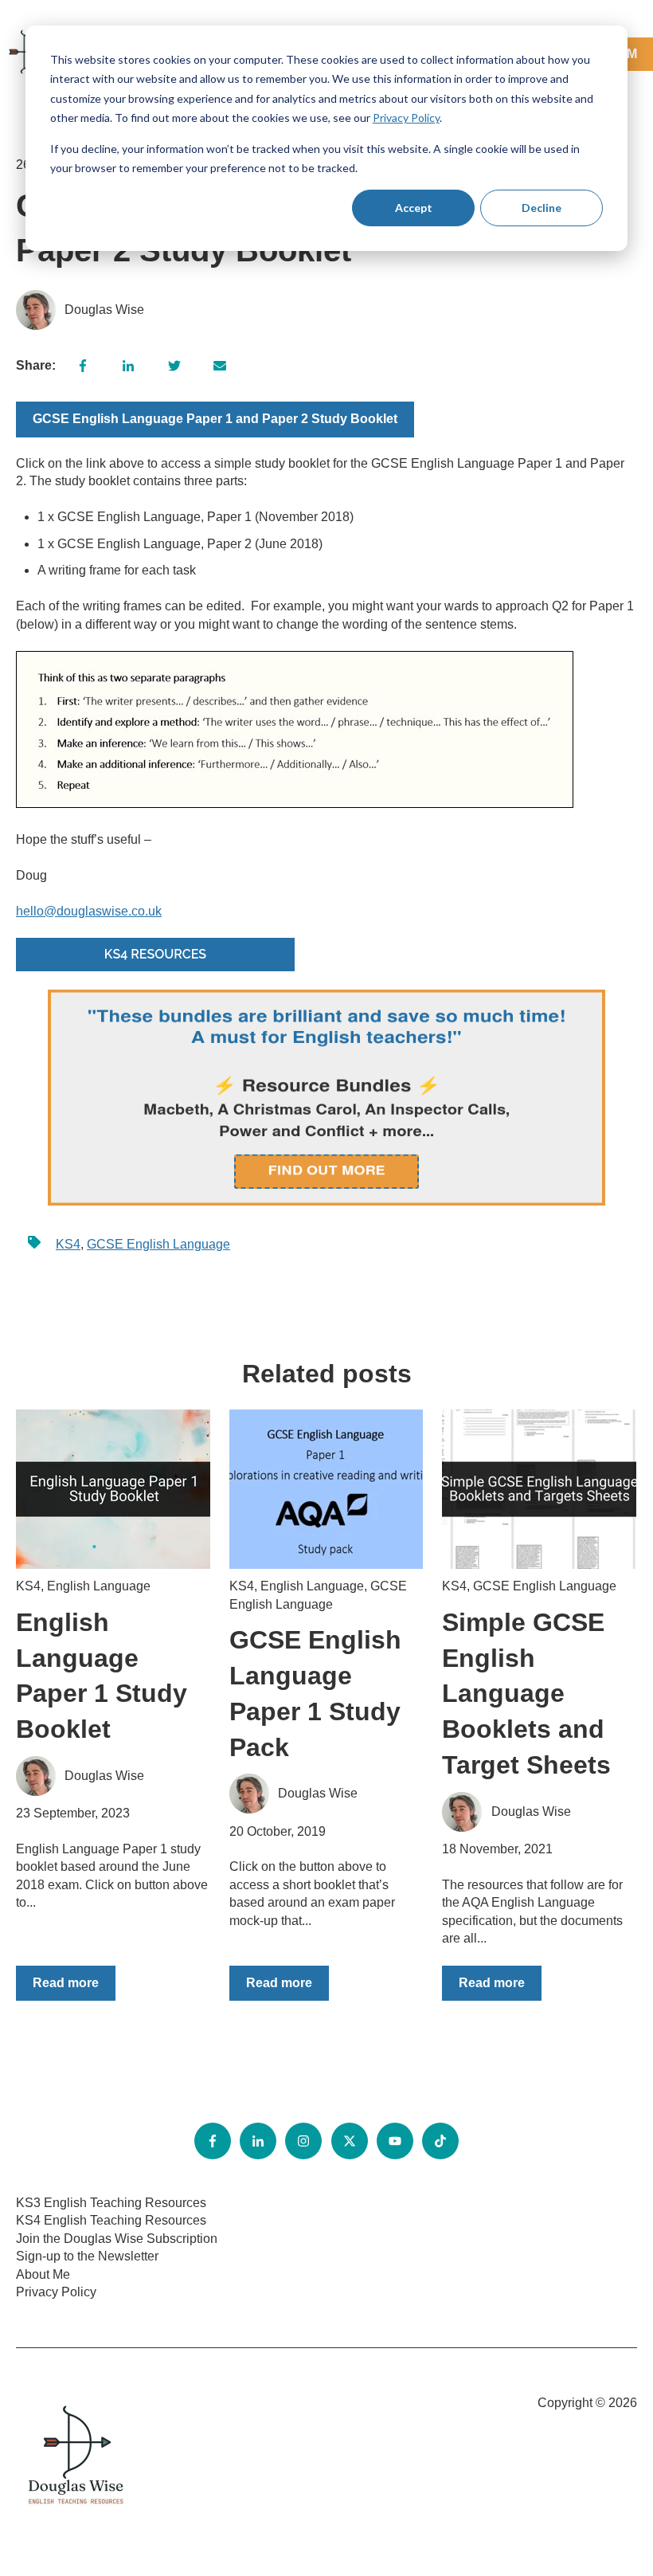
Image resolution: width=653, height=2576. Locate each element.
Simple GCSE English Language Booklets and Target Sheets (526, 1694)
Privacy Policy (406, 118)
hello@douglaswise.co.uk (89, 911)
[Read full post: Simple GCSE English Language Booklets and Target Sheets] (539, 1489)
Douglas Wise (104, 310)
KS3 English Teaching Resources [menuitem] (111, 2203)
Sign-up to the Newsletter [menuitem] (87, 2256)
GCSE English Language (158, 1244)
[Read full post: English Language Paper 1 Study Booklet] (113, 1489)
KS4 (68, 1244)
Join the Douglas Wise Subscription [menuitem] (117, 2239)
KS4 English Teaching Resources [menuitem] (111, 2220)
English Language (99, 1586)
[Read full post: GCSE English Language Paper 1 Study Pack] (326, 1489)
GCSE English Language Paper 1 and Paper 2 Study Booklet (215, 419)
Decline (542, 208)
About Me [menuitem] (43, 2274)
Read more (66, 1983)
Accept (414, 208)
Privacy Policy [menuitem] (56, 2292)
